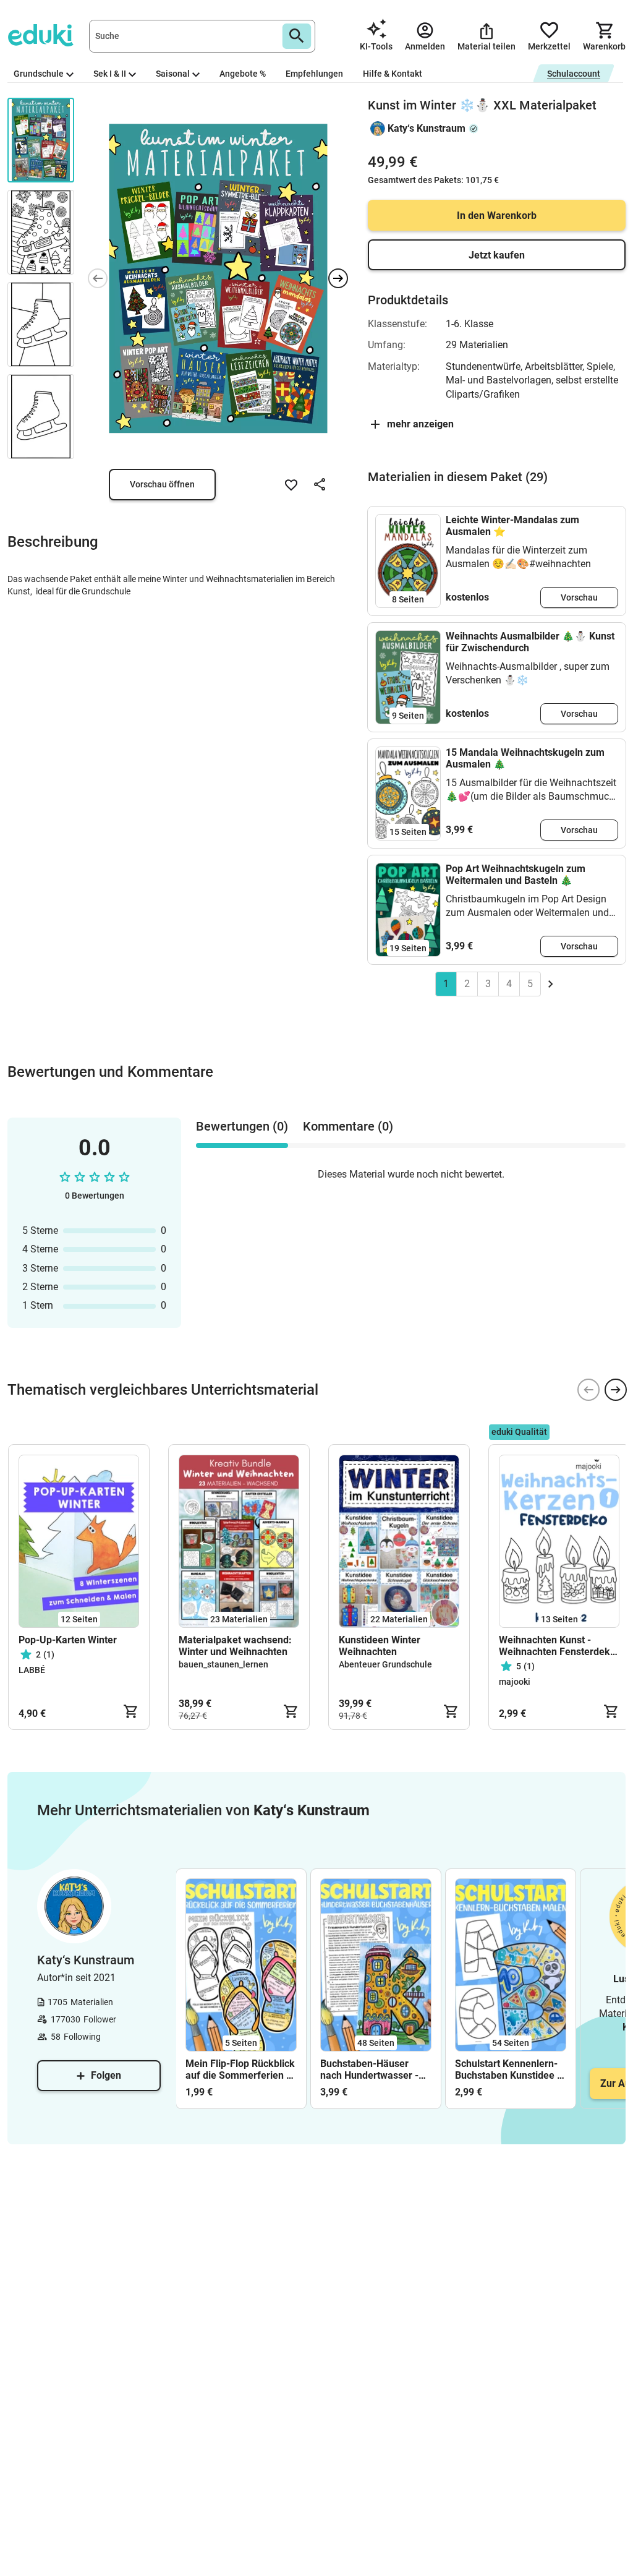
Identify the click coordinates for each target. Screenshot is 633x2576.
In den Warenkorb (497, 216)
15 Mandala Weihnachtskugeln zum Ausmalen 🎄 (525, 758)
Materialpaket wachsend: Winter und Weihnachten (235, 1646)
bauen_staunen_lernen (223, 1664)
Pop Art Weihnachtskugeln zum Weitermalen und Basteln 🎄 (516, 875)
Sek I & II (110, 74)
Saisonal (173, 74)
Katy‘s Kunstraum (427, 128)
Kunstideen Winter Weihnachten (380, 1646)
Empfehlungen (314, 74)
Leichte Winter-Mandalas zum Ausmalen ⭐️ (512, 526)
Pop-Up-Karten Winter (68, 1640)
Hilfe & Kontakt (393, 74)
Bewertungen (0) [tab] (242, 1126)
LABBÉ (32, 1670)
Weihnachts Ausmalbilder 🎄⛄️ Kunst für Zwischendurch (530, 642)
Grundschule (39, 74)
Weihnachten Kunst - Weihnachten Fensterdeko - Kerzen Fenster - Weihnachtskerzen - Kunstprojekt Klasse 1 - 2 (557, 1646)
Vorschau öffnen (162, 484)
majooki (515, 1682)
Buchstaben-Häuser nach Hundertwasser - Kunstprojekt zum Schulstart (369, 2069)
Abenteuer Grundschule (385, 1664)
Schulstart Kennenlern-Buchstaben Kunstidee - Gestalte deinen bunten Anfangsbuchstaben (508, 2069)
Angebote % (243, 74)
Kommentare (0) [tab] (348, 1126)
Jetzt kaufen (497, 255)
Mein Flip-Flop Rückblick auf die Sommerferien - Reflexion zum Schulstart (241, 2069)
